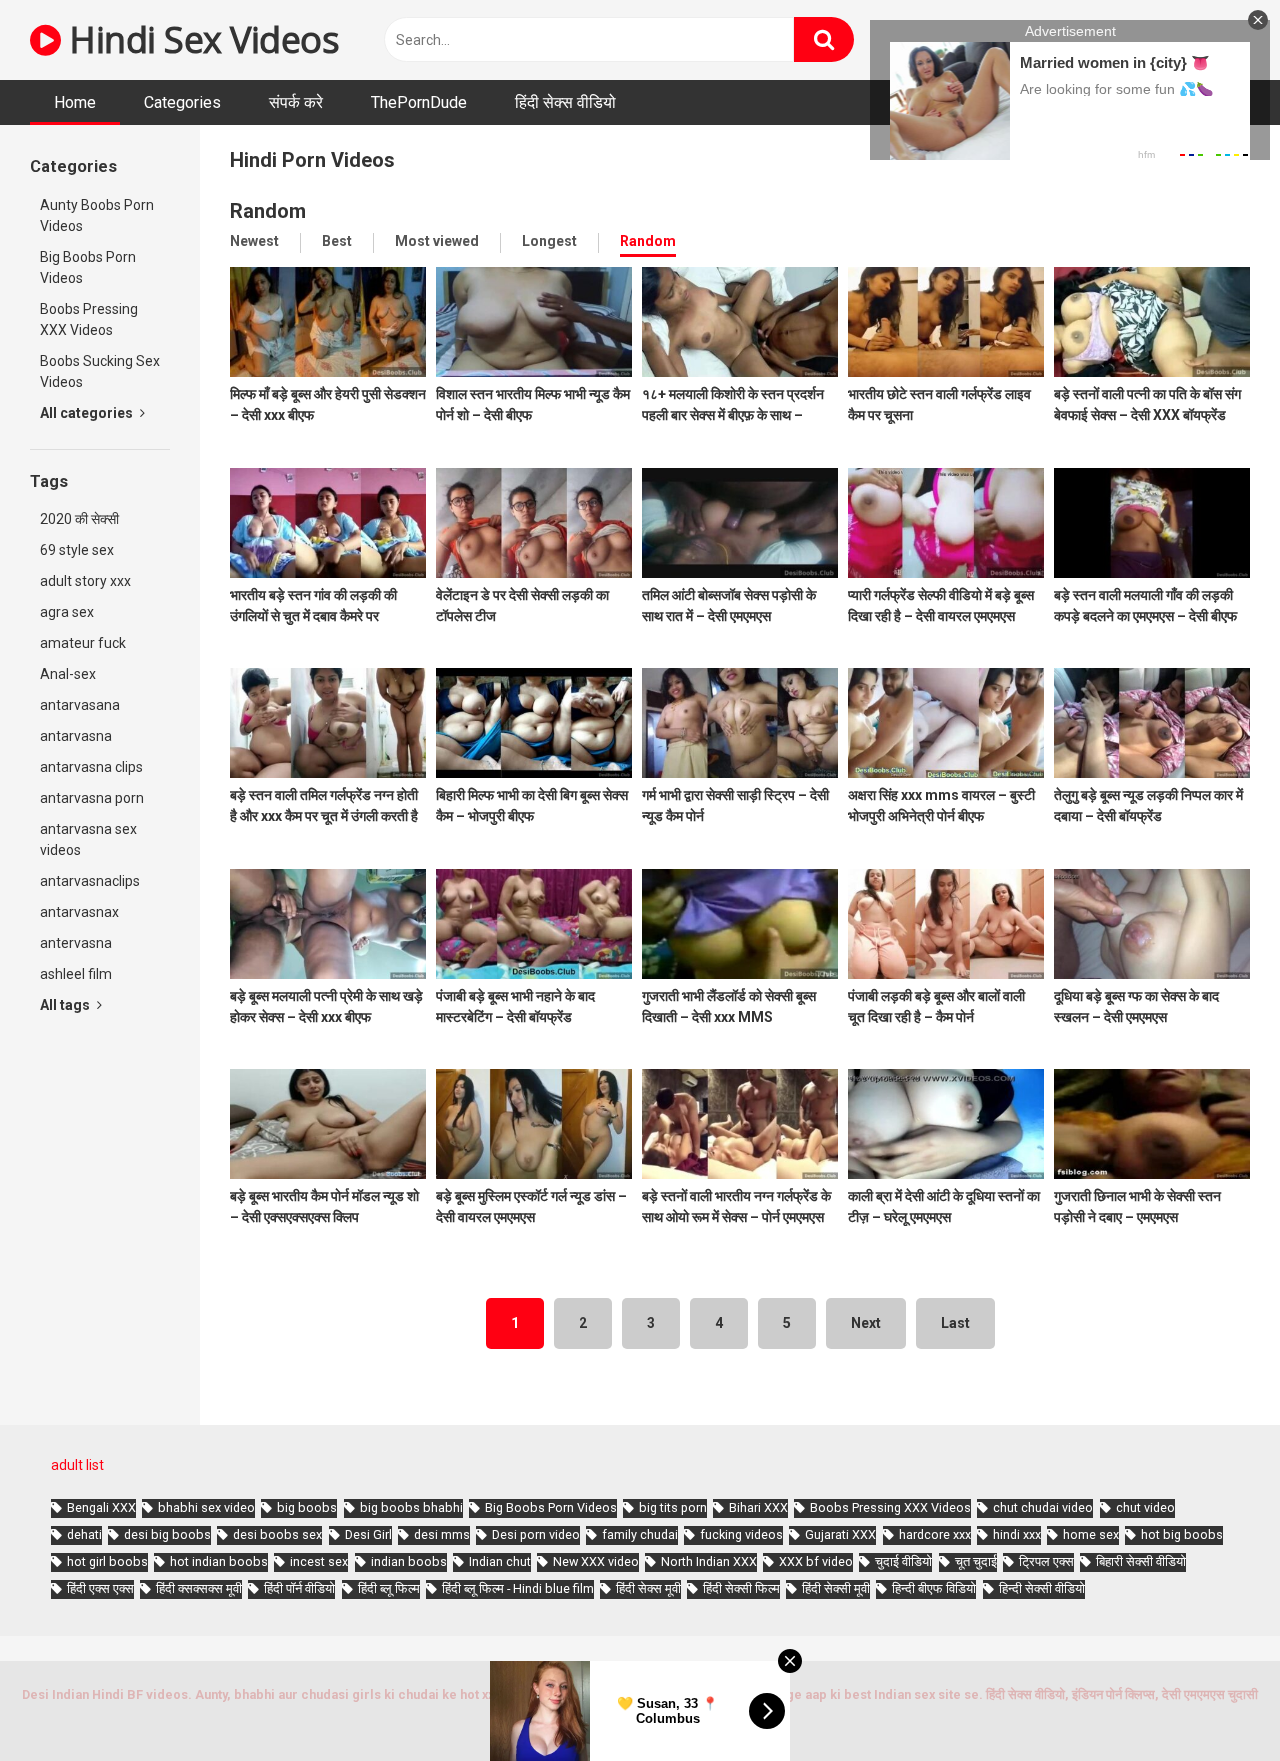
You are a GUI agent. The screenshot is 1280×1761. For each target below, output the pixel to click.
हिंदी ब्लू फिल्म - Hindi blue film (518, 1588)
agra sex (67, 612)
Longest (549, 241)
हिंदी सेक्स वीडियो (565, 102)
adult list (77, 1465)
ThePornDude (419, 102)
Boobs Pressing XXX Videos (89, 319)
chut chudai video (1043, 1507)
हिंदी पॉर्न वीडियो (299, 1588)
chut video (1145, 1507)
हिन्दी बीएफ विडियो (934, 1588)
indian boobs (409, 1561)
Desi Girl (368, 1534)
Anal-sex (68, 674)
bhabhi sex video (206, 1507)
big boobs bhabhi (411, 1507)
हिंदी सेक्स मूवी (648, 1588)
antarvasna (76, 736)
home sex (1091, 1534)
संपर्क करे (296, 102)
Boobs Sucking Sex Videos (100, 371)
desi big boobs (167, 1534)
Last (955, 1323)
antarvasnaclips (90, 881)
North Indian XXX (709, 1561)
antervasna (76, 943)
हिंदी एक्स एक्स (100, 1588)
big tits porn (673, 1507)
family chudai (640, 1534)
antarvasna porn (92, 798)
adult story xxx (85, 581)
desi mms (442, 1534)
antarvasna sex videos (88, 839)
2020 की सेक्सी (79, 519)
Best (337, 241)
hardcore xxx (935, 1534)
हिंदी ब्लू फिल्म (389, 1588)
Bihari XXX (758, 1507)
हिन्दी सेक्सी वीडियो (1042, 1588)
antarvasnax (79, 912)
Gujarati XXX (840, 1534)
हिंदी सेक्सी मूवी (836, 1588)
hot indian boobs (219, 1561)
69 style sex (77, 550)
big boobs (307, 1507)
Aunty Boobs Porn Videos (97, 215)
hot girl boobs (107, 1561)
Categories (182, 102)
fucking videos (741, 1534)
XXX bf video (816, 1561)
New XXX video (596, 1561)
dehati (84, 1534)
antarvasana (80, 705)
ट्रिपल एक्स (1046, 1561)
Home (75, 102)
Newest (254, 241)
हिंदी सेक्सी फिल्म (741, 1588)
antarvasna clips (91, 767)
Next (866, 1323)
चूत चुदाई (976, 1561)
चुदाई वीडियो (903, 1561)
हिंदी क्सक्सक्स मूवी (199, 1588)
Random (648, 241)
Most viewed (437, 241)
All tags (66, 1005)
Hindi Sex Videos (200, 39)
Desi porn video (536, 1534)
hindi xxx (1017, 1534)
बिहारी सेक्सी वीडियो (1141, 1561)
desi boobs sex (277, 1534)
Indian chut (500, 1561)
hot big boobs (1182, 1534)
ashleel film (76, 974)
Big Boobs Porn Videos (88, 267)
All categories (88, 413)
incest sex (319, 1561)
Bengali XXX (101, 1507)
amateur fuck (83, 643)
